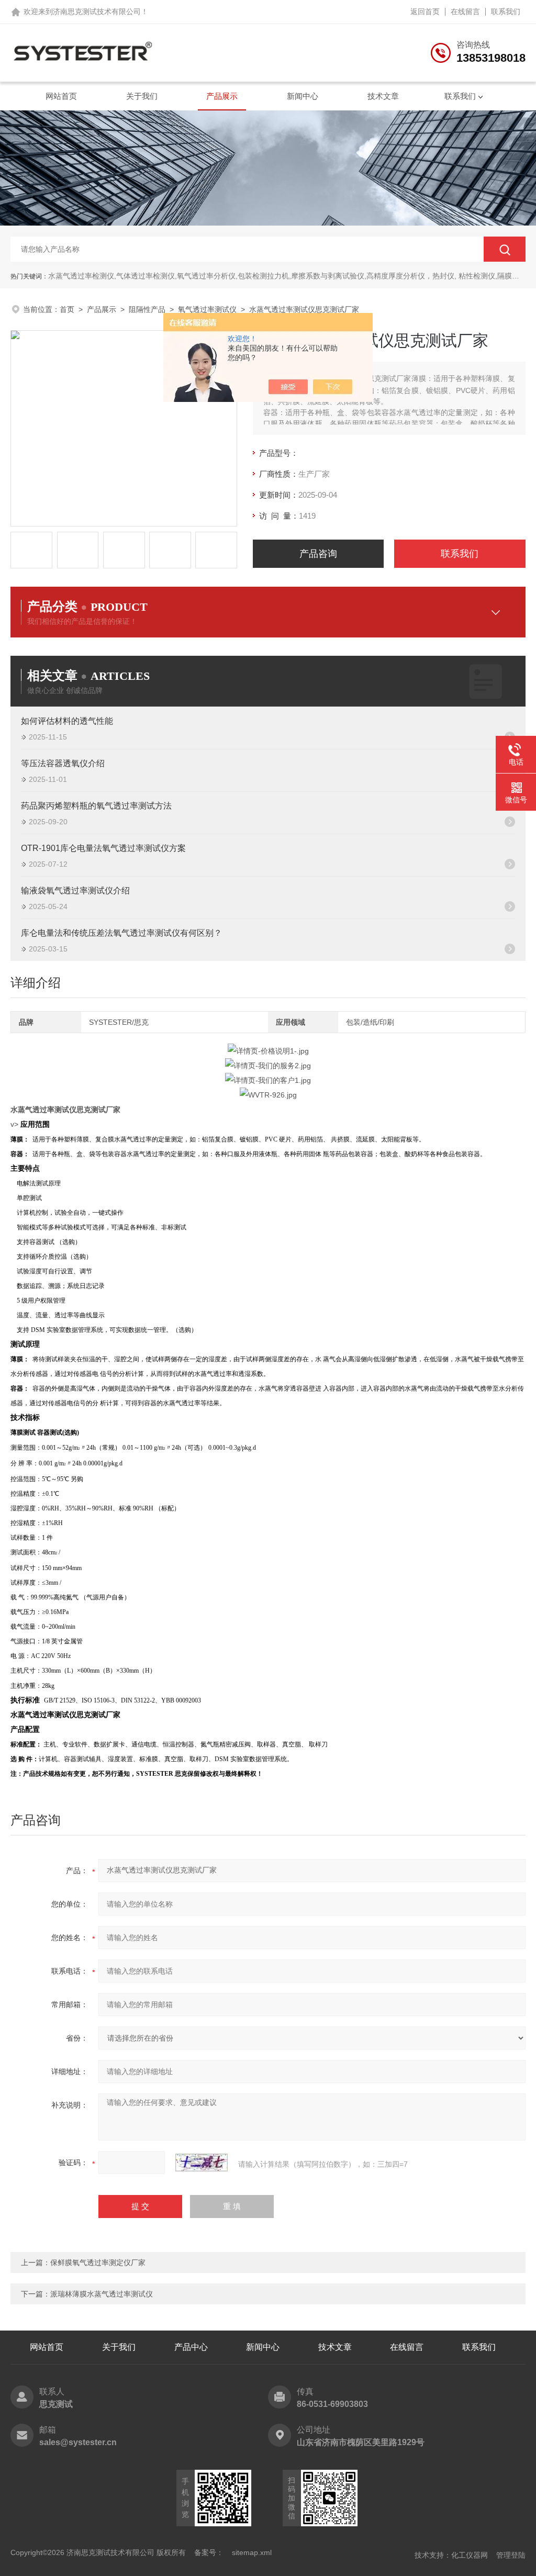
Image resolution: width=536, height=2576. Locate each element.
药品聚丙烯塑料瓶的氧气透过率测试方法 (96, 806)
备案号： (209, 2552)
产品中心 (191, 2347)
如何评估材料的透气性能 (67, 721)
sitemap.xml (252, 2552)
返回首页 (425, 12)
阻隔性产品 (147, 309)
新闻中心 (303, 96)
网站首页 (61, 96)
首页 (67, 309)
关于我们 (142, 96)
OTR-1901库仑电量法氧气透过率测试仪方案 (103, 848)
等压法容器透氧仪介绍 (63, 763)
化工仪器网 (470, 2555)
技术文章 (383, 96)
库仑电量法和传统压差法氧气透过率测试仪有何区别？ (121, 933)
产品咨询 (318, 554)
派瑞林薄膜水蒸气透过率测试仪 (102, 2294)
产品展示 (222, 96)
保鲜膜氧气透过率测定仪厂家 (98, 2263)
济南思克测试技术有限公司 (97, 12)
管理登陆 (511, 2555)
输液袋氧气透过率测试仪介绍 (75, 891)
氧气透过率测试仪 (207, 309)
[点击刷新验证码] (202, 2163)
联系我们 (506, 12)
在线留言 (465, 12)
